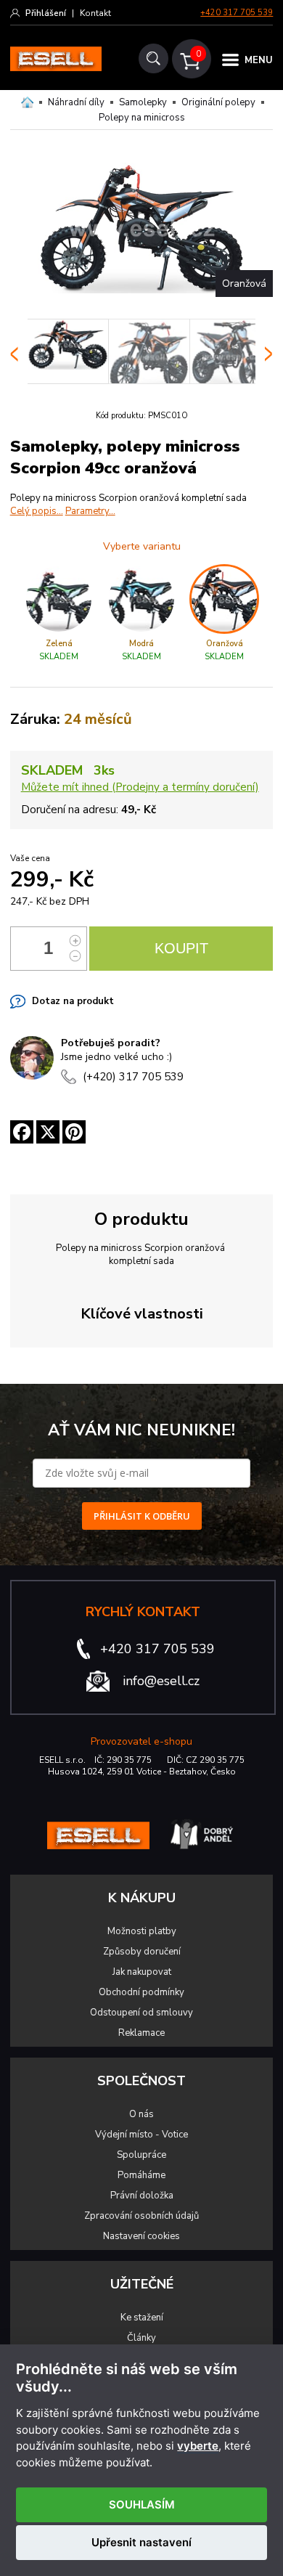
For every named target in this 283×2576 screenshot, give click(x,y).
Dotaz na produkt (73, 1001)
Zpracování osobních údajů (141, 2216)
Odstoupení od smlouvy (141, 2013)
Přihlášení (46, 13)
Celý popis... (37, 511)
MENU (259, 60)
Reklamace (141, 2033)
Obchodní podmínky (141, 1992)
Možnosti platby (142, 1931)
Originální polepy (218, 102)
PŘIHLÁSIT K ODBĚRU (142, 1516)
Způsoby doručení (142, 1952)
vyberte (198, 2446)
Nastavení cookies (141, 2236)
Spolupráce (141, 2155)
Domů (27, 102)
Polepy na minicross (142, 118)
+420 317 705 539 (237, 13)
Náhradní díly (76, 102)
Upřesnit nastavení (141, 2542)
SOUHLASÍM (142, 2504)
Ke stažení (142, 2318)
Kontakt (95, 13)
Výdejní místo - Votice (141, 2135)
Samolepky (143, 102)
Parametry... (90, 511)
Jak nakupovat (142, 1972)
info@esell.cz (161, 1681)
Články (141, 2338)
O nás (141, 2114)
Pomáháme (141, 2175)
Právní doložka (142, 2196)
